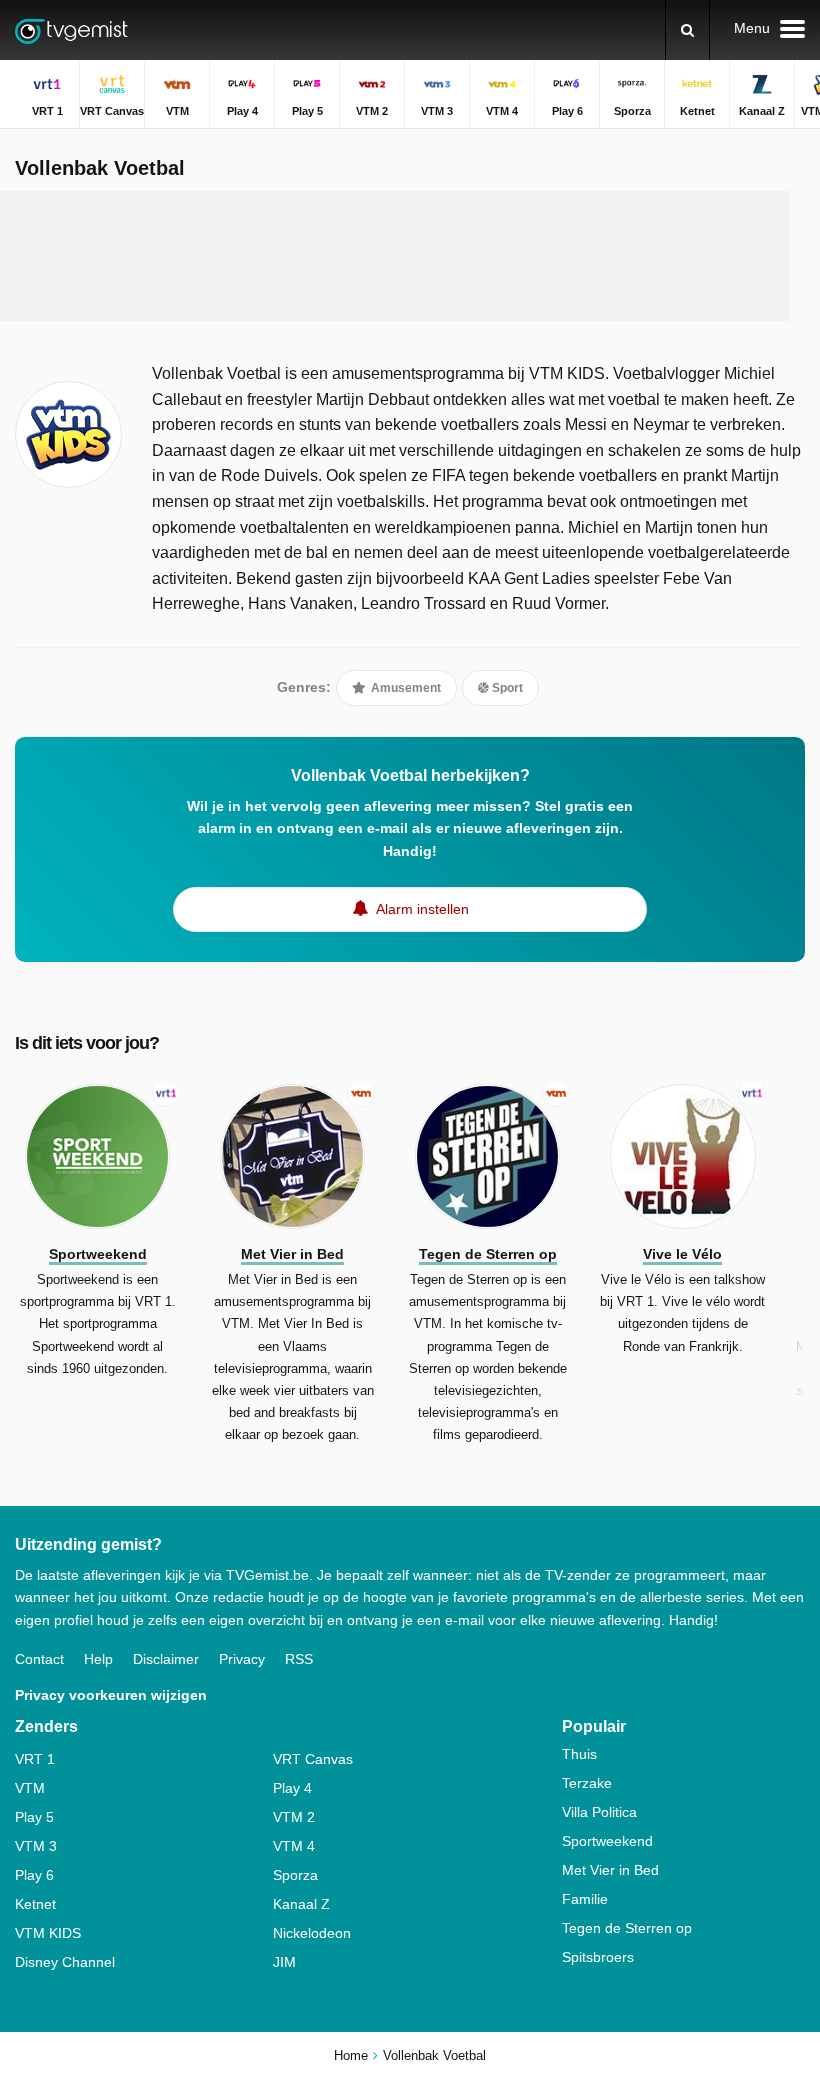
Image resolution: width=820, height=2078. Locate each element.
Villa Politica (599, 1812)
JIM (284, 1962)
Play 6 (34, 1875)
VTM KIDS (48, 1933)
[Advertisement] (395, 256)
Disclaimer (166, 1659)
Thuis (579, 1754)
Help (98, 1659)
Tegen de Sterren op (627, 1928)
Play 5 (34, 1817)
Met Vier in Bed (610, 1870)
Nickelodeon (312, 1933)
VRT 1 (35, 1759)
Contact (39, 1659)
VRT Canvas (313, 1759)
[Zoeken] (687, 30)
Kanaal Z (301, 1904)
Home (351, 2055)
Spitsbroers (598, 1957)
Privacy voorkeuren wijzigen (111, 1695)
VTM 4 (294, 1846)
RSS (299, 1659)
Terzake (587, 1783)
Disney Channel (65, 1962)
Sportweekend (607, 1841)
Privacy (242, 1659)
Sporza (295, 1875)
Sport (506, 688)
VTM (30, 1788)
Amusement (404, 688)
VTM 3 (36, 1846)
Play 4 (292, 1788)
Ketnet (35, 1904)
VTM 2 (294, 1817)
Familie (585, 1899)
